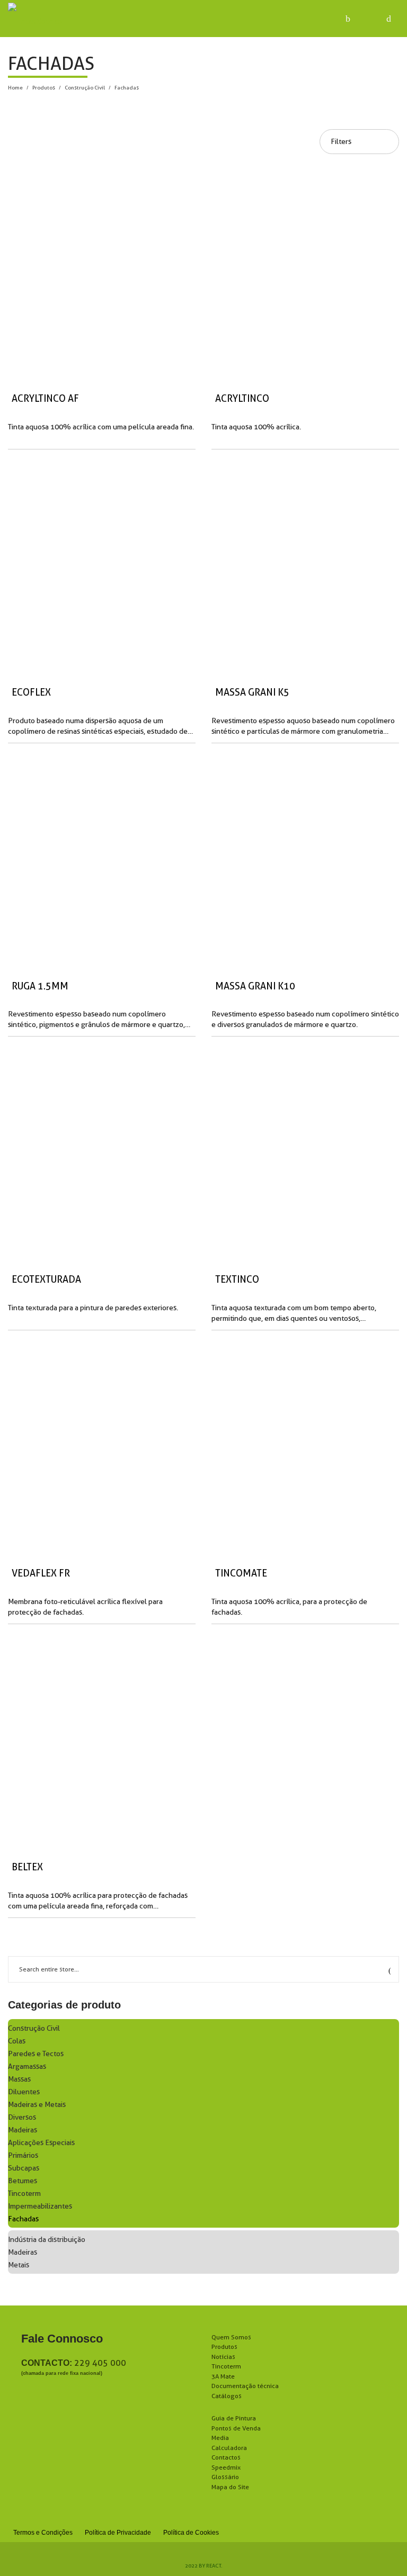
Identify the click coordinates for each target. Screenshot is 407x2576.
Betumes (23, 2181)
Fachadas (23, 2219)
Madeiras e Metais (37, 2104)
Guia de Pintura (234, 2418)
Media (220, 2438)
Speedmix (226, 2467)
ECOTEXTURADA (46, 1279)
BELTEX (27, 1867)
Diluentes (24, 2092)
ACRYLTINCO (242, 398)
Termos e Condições (43, 2533)
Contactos (226, 2457)
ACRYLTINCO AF (45, 398)
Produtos (44, 87)
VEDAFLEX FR (41, 1573)
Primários (23, 2155)
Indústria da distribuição (47, 2239)
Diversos (22, 2117)
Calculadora (229, 2448)
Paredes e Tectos (36, 2053)
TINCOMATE (241, 1573)
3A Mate (223, 2376)
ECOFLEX (31, 692)
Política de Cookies (191, 2533)
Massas (19, 2079)
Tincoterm (24, 2193)
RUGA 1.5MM (40, 986)
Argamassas (27, 2066)
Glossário (225, 2477)
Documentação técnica (245, 2386)
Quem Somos (231, 2337)
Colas (17, 2041)
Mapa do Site (230, 2487)
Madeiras (23, 2130)
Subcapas (24, 2168)
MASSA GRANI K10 (255, 986)
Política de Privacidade (118, 2533)
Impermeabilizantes (40, 2206)
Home (15, 87)
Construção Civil (85, 87)
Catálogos (227, 2396)
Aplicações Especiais (41, 2142)
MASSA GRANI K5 (252, 692)
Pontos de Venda (236, 2428)
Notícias (223, 2357)
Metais (19, 2265)
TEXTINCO (237, 1279)
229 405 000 (100, 2363)
